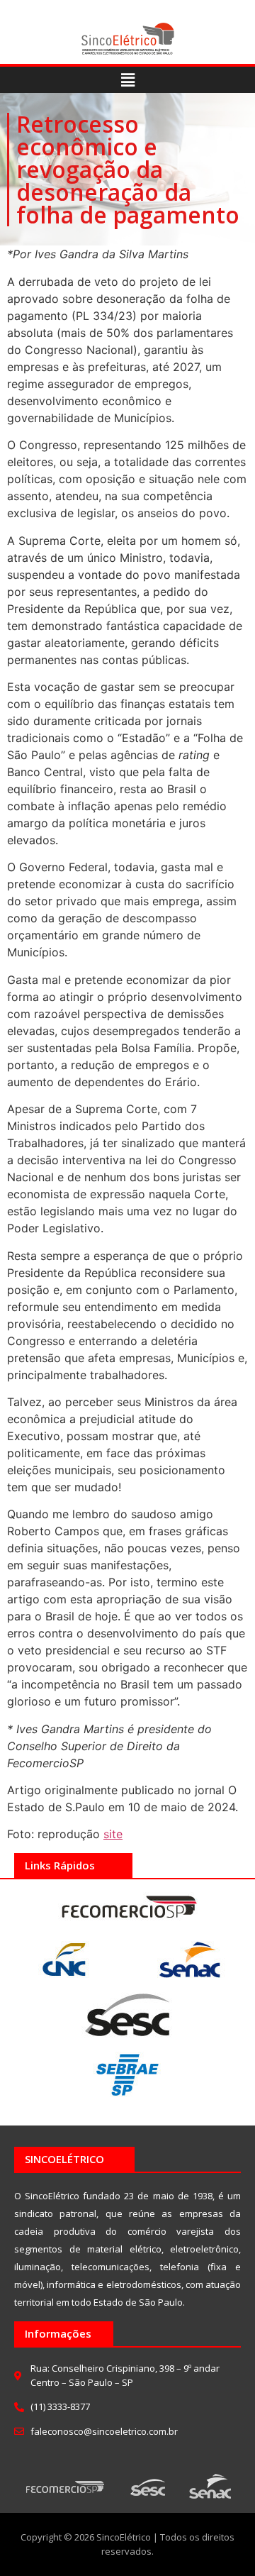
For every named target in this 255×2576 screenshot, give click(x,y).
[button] (127, 80)
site (113, 1834)
